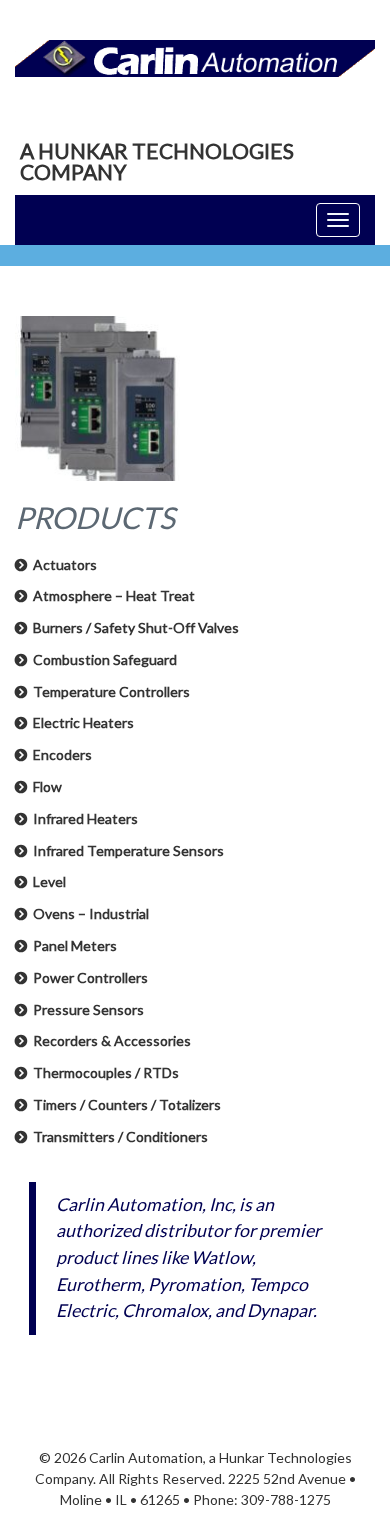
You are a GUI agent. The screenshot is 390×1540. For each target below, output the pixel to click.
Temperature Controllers (111, 691)
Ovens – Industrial (91, 913)
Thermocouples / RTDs (106, 1072)
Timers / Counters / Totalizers (127, 1104)
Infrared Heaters (85, 818)
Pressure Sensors (88, 1009)
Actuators (65, 564)
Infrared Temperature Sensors (128, 850)
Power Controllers (90, 977)
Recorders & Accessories (112, 1040)
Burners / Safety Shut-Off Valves (136, 627)
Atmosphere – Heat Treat (114, 595)
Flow (47, 786)
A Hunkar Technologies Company (157, 161)
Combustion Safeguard (105, 659)
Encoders (62, 754)
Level (49, 881)
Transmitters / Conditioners (120, 1136)
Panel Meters (75, 945)
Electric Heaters (83, 722)
